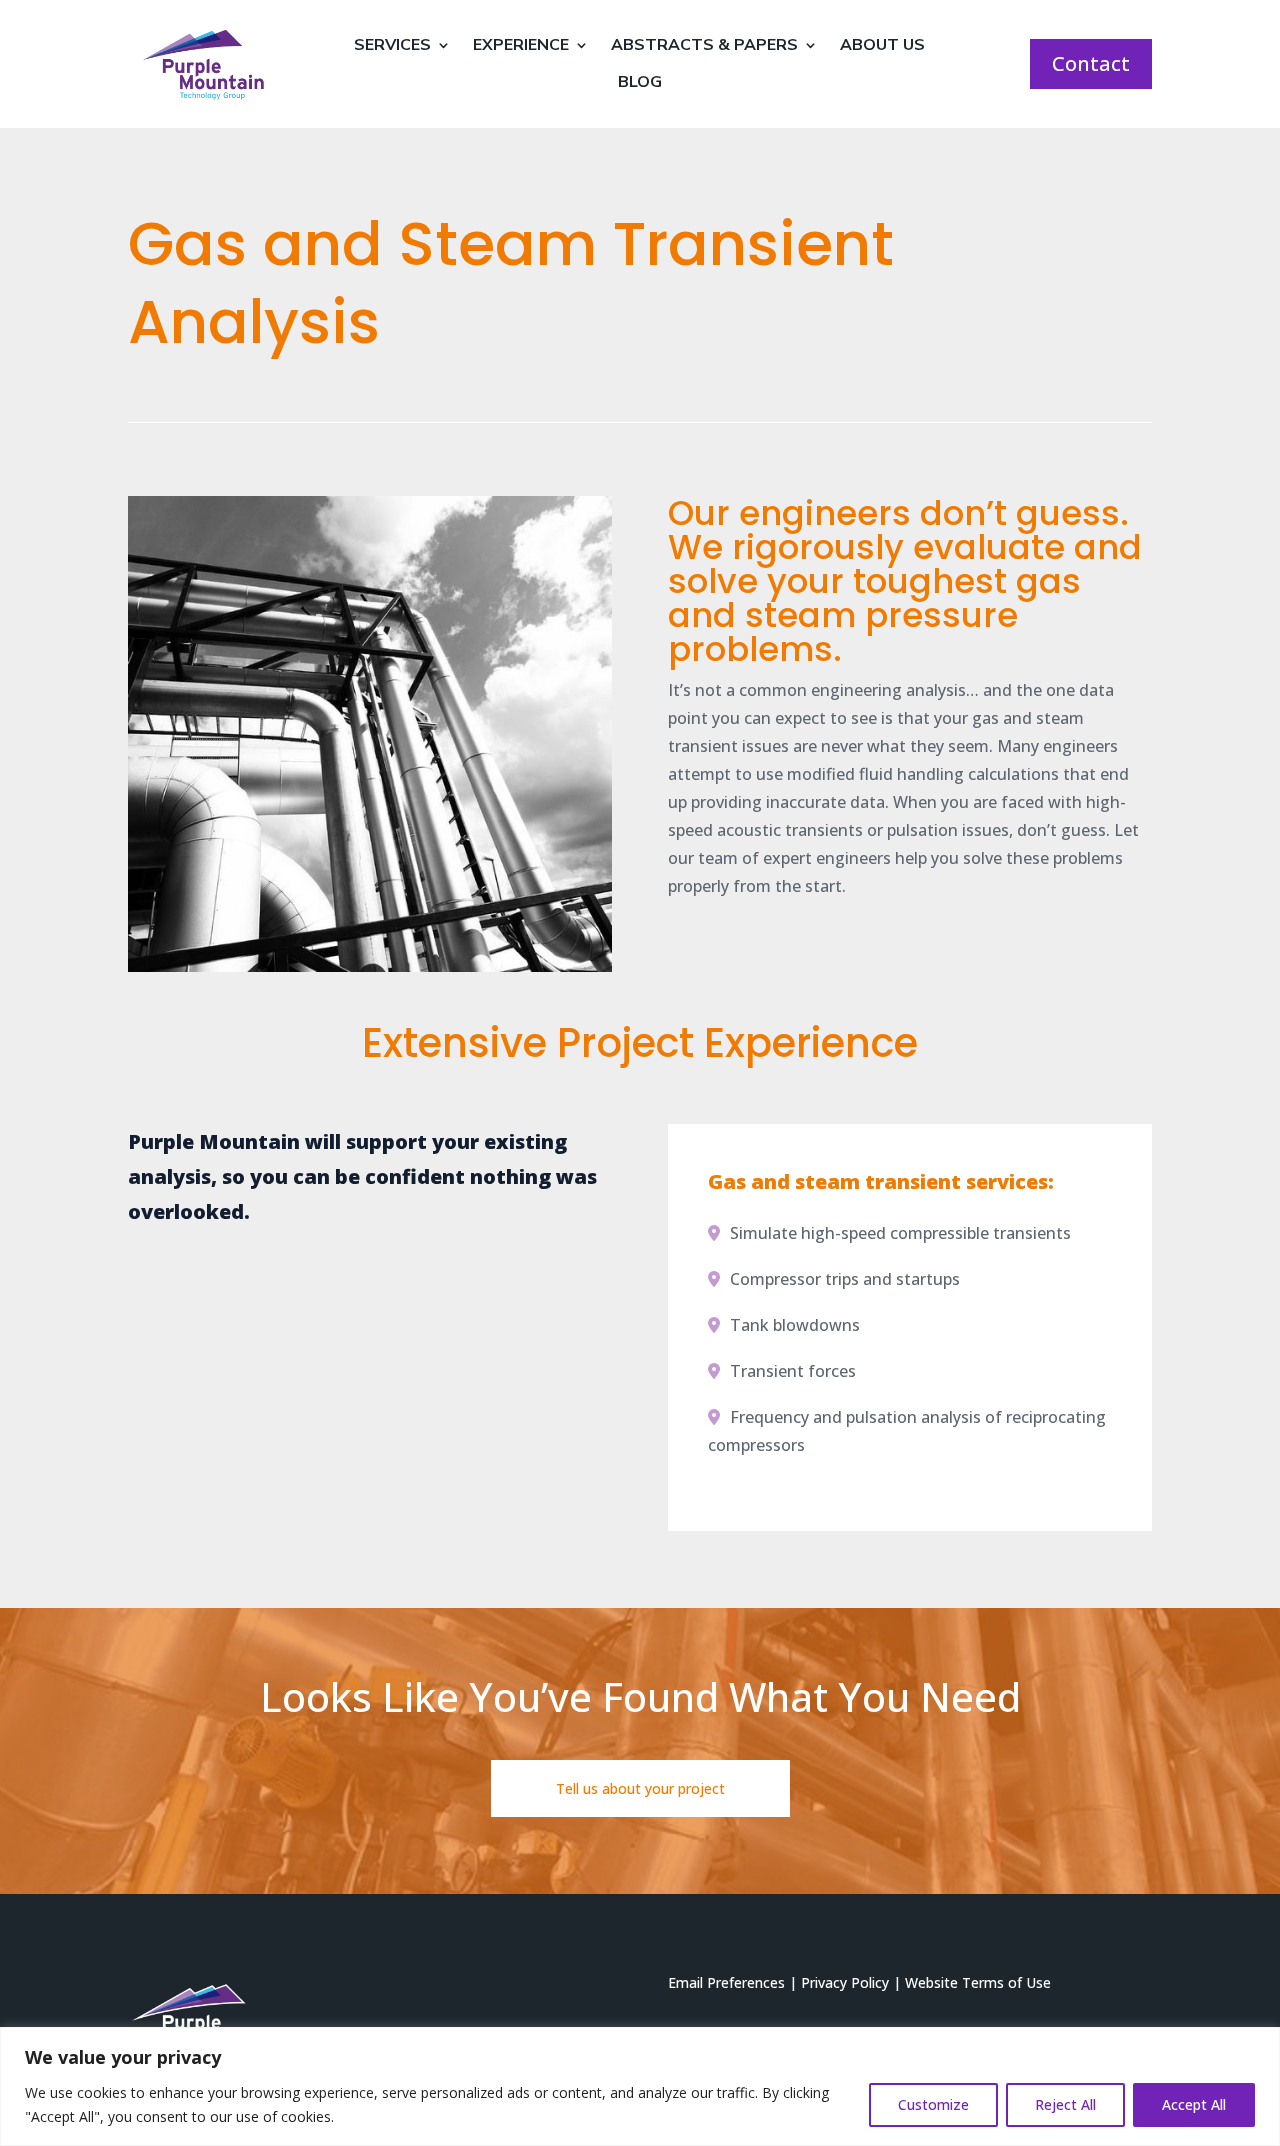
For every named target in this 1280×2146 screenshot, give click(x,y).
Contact (1091, 63)
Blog (640, 82)
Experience (521, 45)
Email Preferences (726, 1982)
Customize (933, 2104)
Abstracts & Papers (704, 45)
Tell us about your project (640, 1788)
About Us (882, 45)
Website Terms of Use (978, 1982)
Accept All (1194, 2104)
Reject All (1065, 2104)
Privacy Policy (845, 1982)
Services (392, 45)
